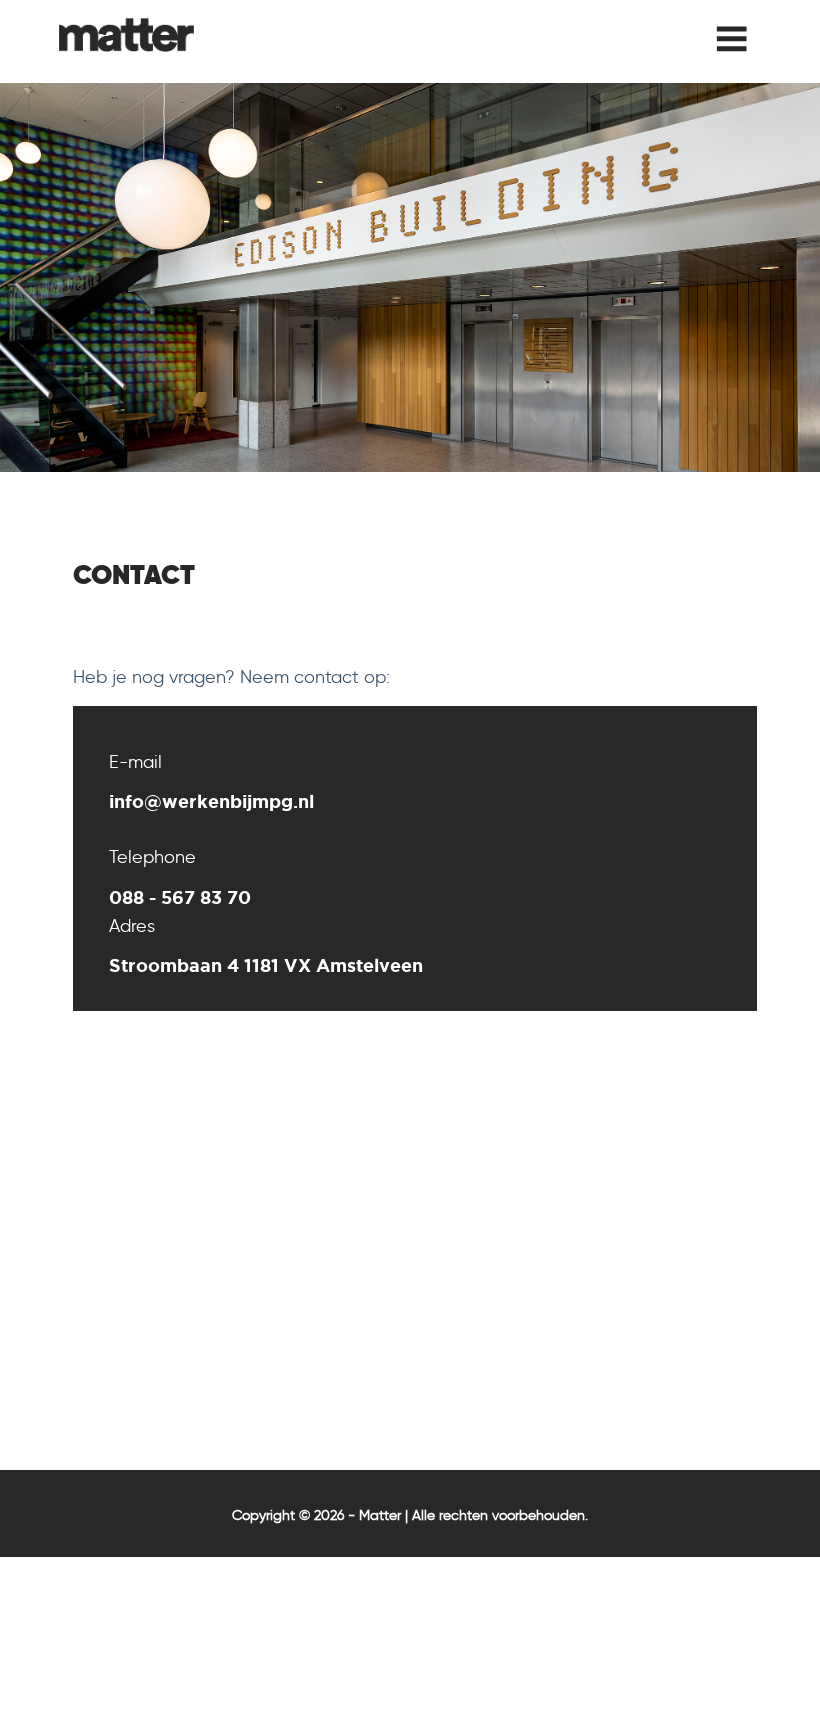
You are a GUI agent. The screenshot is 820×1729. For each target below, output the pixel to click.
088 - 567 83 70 (180, 897)
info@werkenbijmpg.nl (211, 801)
